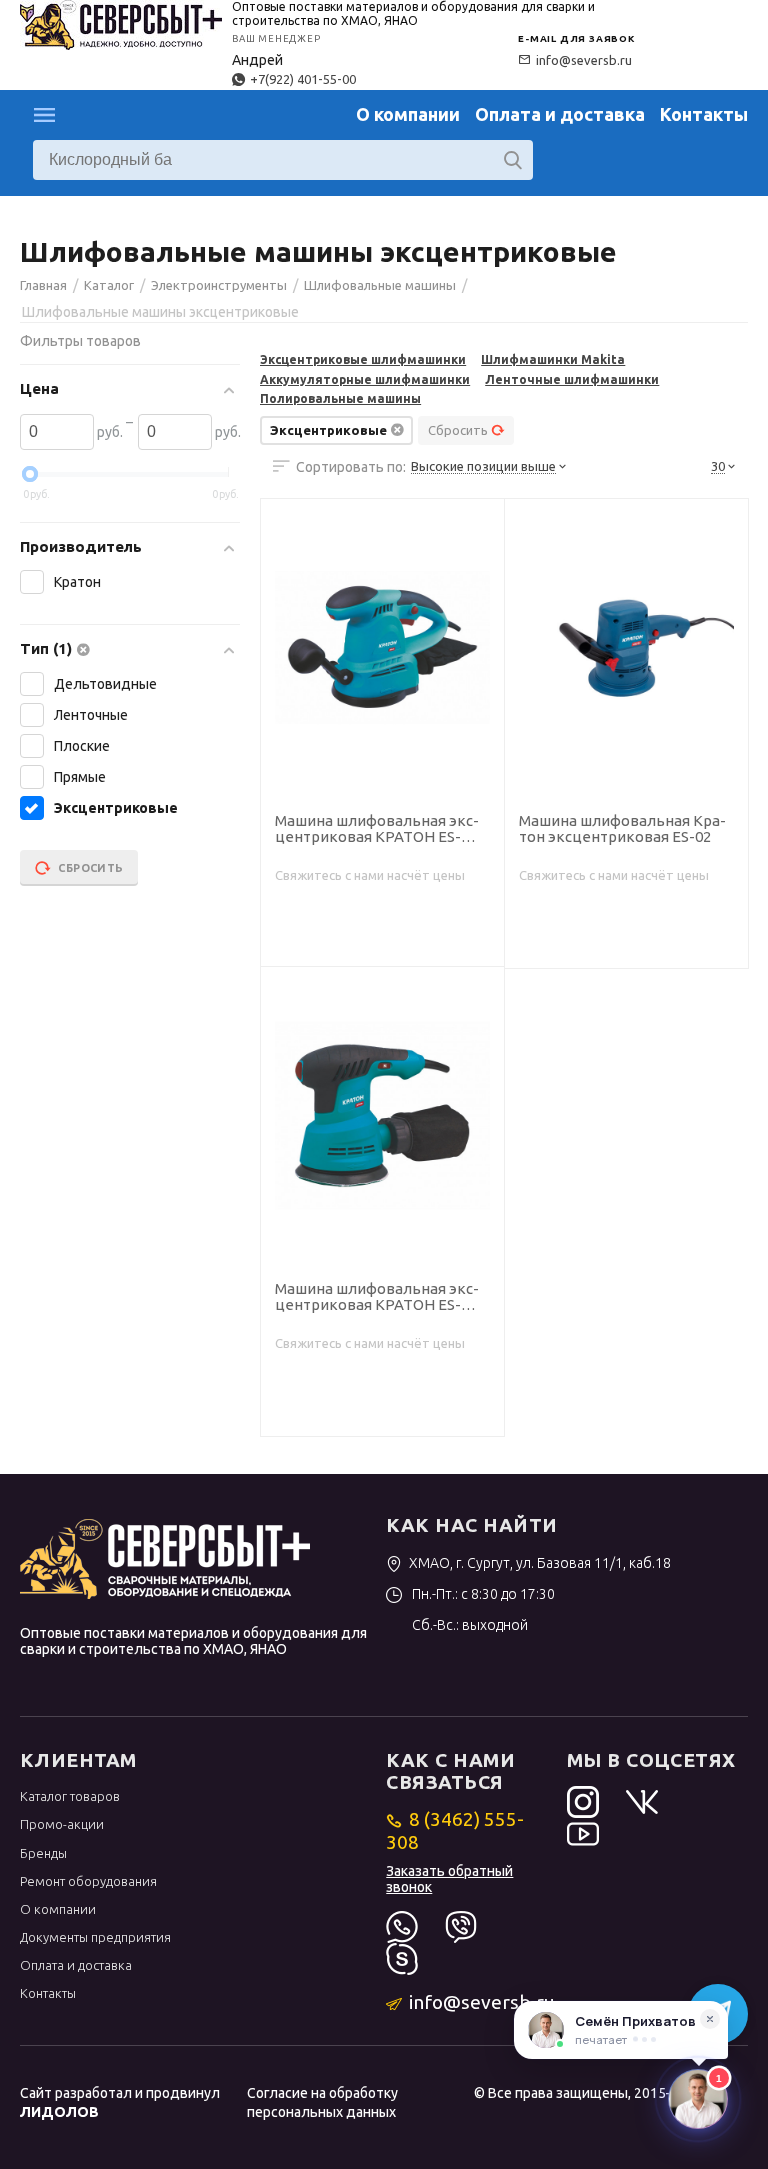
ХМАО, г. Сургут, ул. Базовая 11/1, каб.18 (540, 1563)
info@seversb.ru (584, 60)
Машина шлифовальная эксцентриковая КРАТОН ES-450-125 (377, 830)
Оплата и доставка (560, 114)
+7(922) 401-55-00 (303, 79)
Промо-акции (62, 1824)
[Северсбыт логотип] (121, 23)
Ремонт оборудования (88, 1881)
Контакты (704, 114)
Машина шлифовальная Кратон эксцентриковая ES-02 (622, 829)
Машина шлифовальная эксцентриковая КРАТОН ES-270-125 (377, 1298)
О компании (408, 114)
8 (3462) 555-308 (454, 1830)
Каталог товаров (70, 1796)
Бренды (43, 1853)
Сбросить (458, 430)
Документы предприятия (95, 1937)
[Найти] (513, 160)
